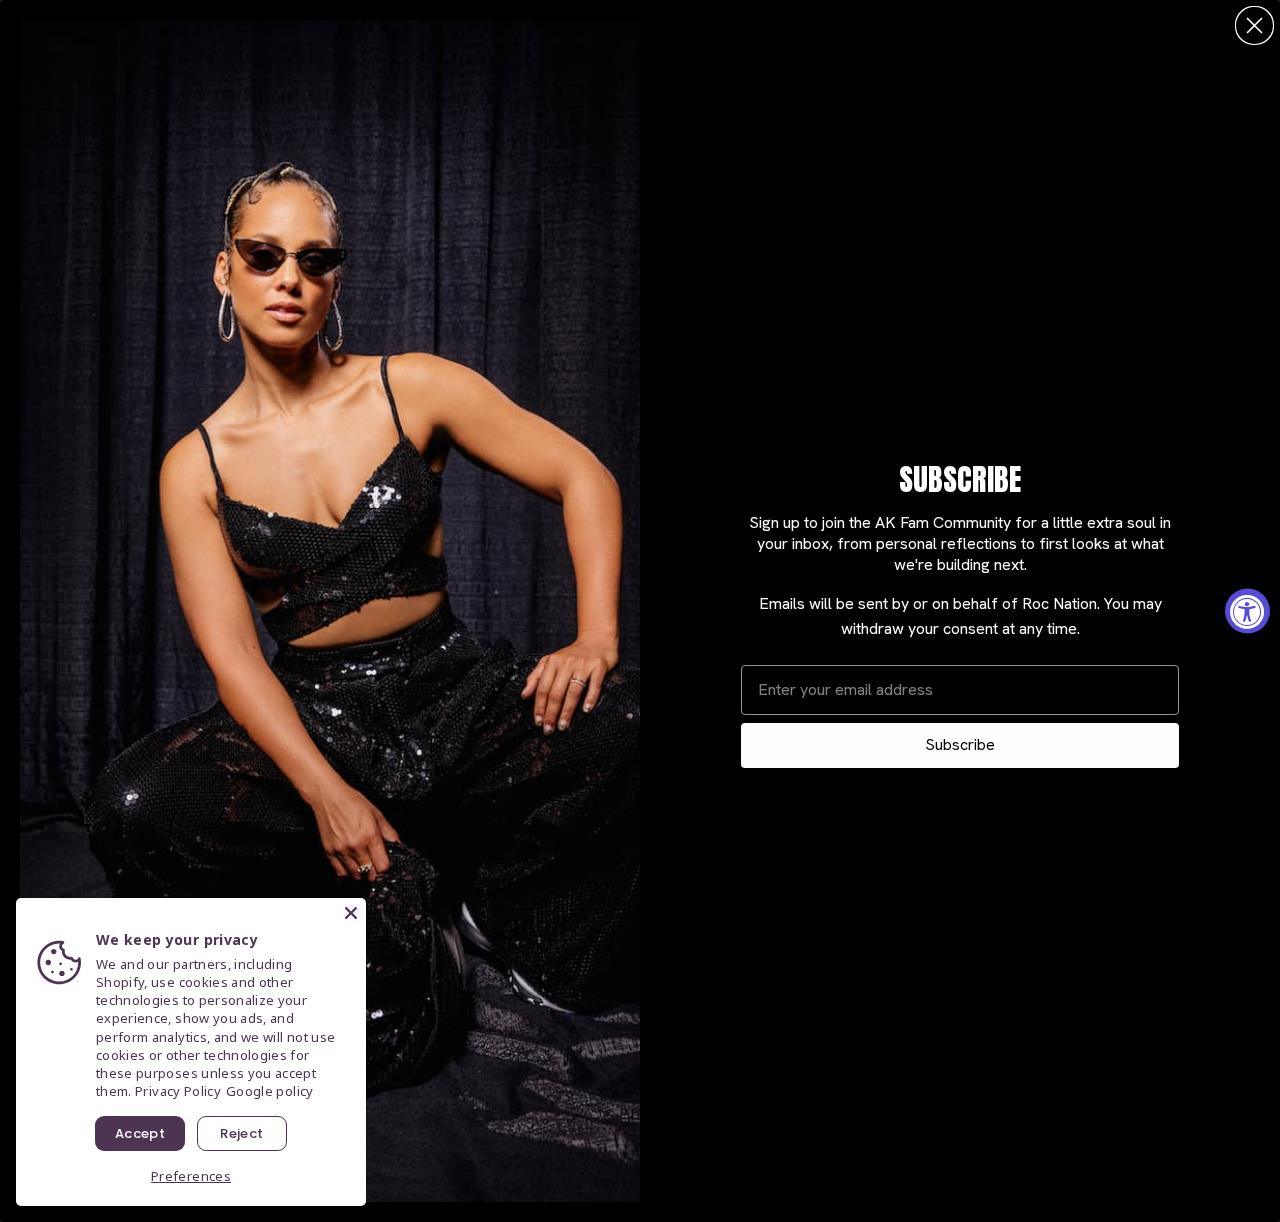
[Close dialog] (1254, 25)
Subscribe (960, 744)
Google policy (270, 1091)
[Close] (351, 913)
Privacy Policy (178, 1091)
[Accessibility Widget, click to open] (1247, 611)
